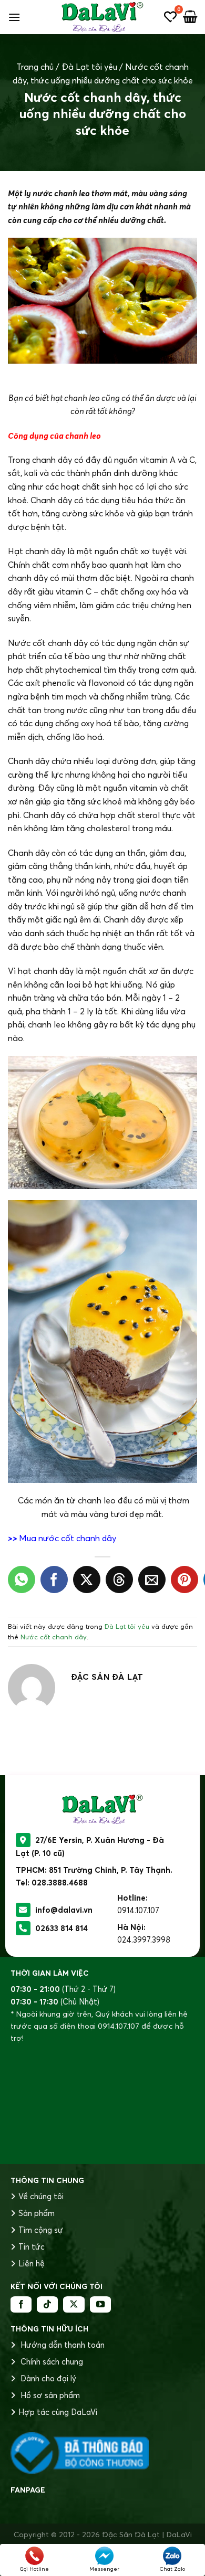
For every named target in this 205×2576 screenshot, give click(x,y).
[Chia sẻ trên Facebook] (54, 1579)
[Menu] (14, 17)
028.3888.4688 (60, 1883)
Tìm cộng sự (41, 2230)
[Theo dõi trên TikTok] (47, 2305)
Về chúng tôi (41, 2196)
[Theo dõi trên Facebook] (21, 2305)
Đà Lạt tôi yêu (89, 67)
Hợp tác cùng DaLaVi (58, 2412)
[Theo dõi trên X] (74, 2305)
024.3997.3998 (144, 1940)
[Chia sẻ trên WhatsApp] (22, 1579)
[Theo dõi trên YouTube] (100, 2305)
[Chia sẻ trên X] (87, 1579)
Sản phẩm (37, 2213)
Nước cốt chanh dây (54, 1637)
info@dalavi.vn (64, 1910)
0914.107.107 (138, 1910)
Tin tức (32, 2247)
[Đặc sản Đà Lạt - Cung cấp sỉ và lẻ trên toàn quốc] (102, 17)
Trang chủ (35, 67)
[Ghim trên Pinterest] (184, 1579)
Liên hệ (32, 2264)
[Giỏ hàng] (190, 17)
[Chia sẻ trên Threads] (119, 1579)
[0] (170, 17)
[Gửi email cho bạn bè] (152, 1579)
